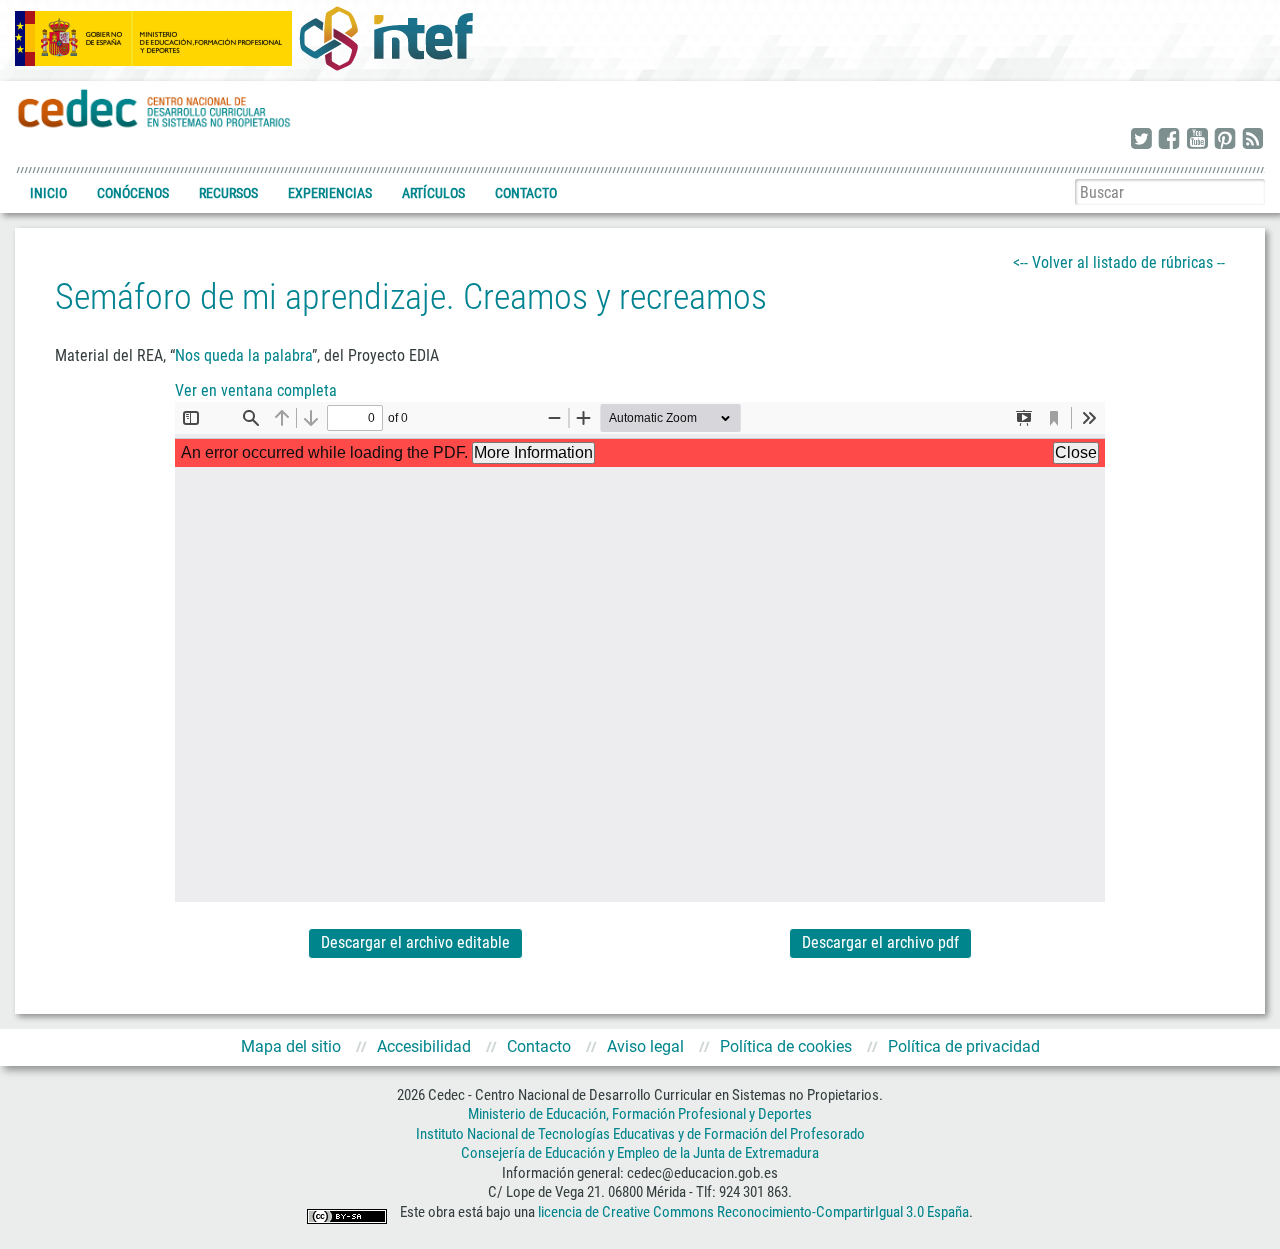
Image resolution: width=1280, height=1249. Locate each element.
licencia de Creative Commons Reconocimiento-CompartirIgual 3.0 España (753, 1212)
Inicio (48, 193)
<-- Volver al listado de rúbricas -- (1119, 262)
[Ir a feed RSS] (1253, 140)
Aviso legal (645, 1046)
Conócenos (133, 193)
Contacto (526, 193)
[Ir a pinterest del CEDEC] (1225, 140)
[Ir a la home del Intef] (386, 38)
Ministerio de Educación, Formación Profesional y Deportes (640, 1114)
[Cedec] (155, 107)
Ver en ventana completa (256, 390)
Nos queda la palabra (243, 355)
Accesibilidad (424, 1046)
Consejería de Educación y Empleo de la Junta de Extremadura (640, 1153)
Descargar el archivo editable (415, 942)
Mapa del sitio (291, 1046)
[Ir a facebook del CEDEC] (1169, 140)
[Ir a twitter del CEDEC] (1141, 140)
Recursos (228, 193)
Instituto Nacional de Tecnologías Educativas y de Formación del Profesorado (640, 1134)
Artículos (433, 193)
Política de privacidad (964, 1046)
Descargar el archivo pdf (880, 942)
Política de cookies (786, 1046)
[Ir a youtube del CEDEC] (1197, 140)
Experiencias (330, 193)
